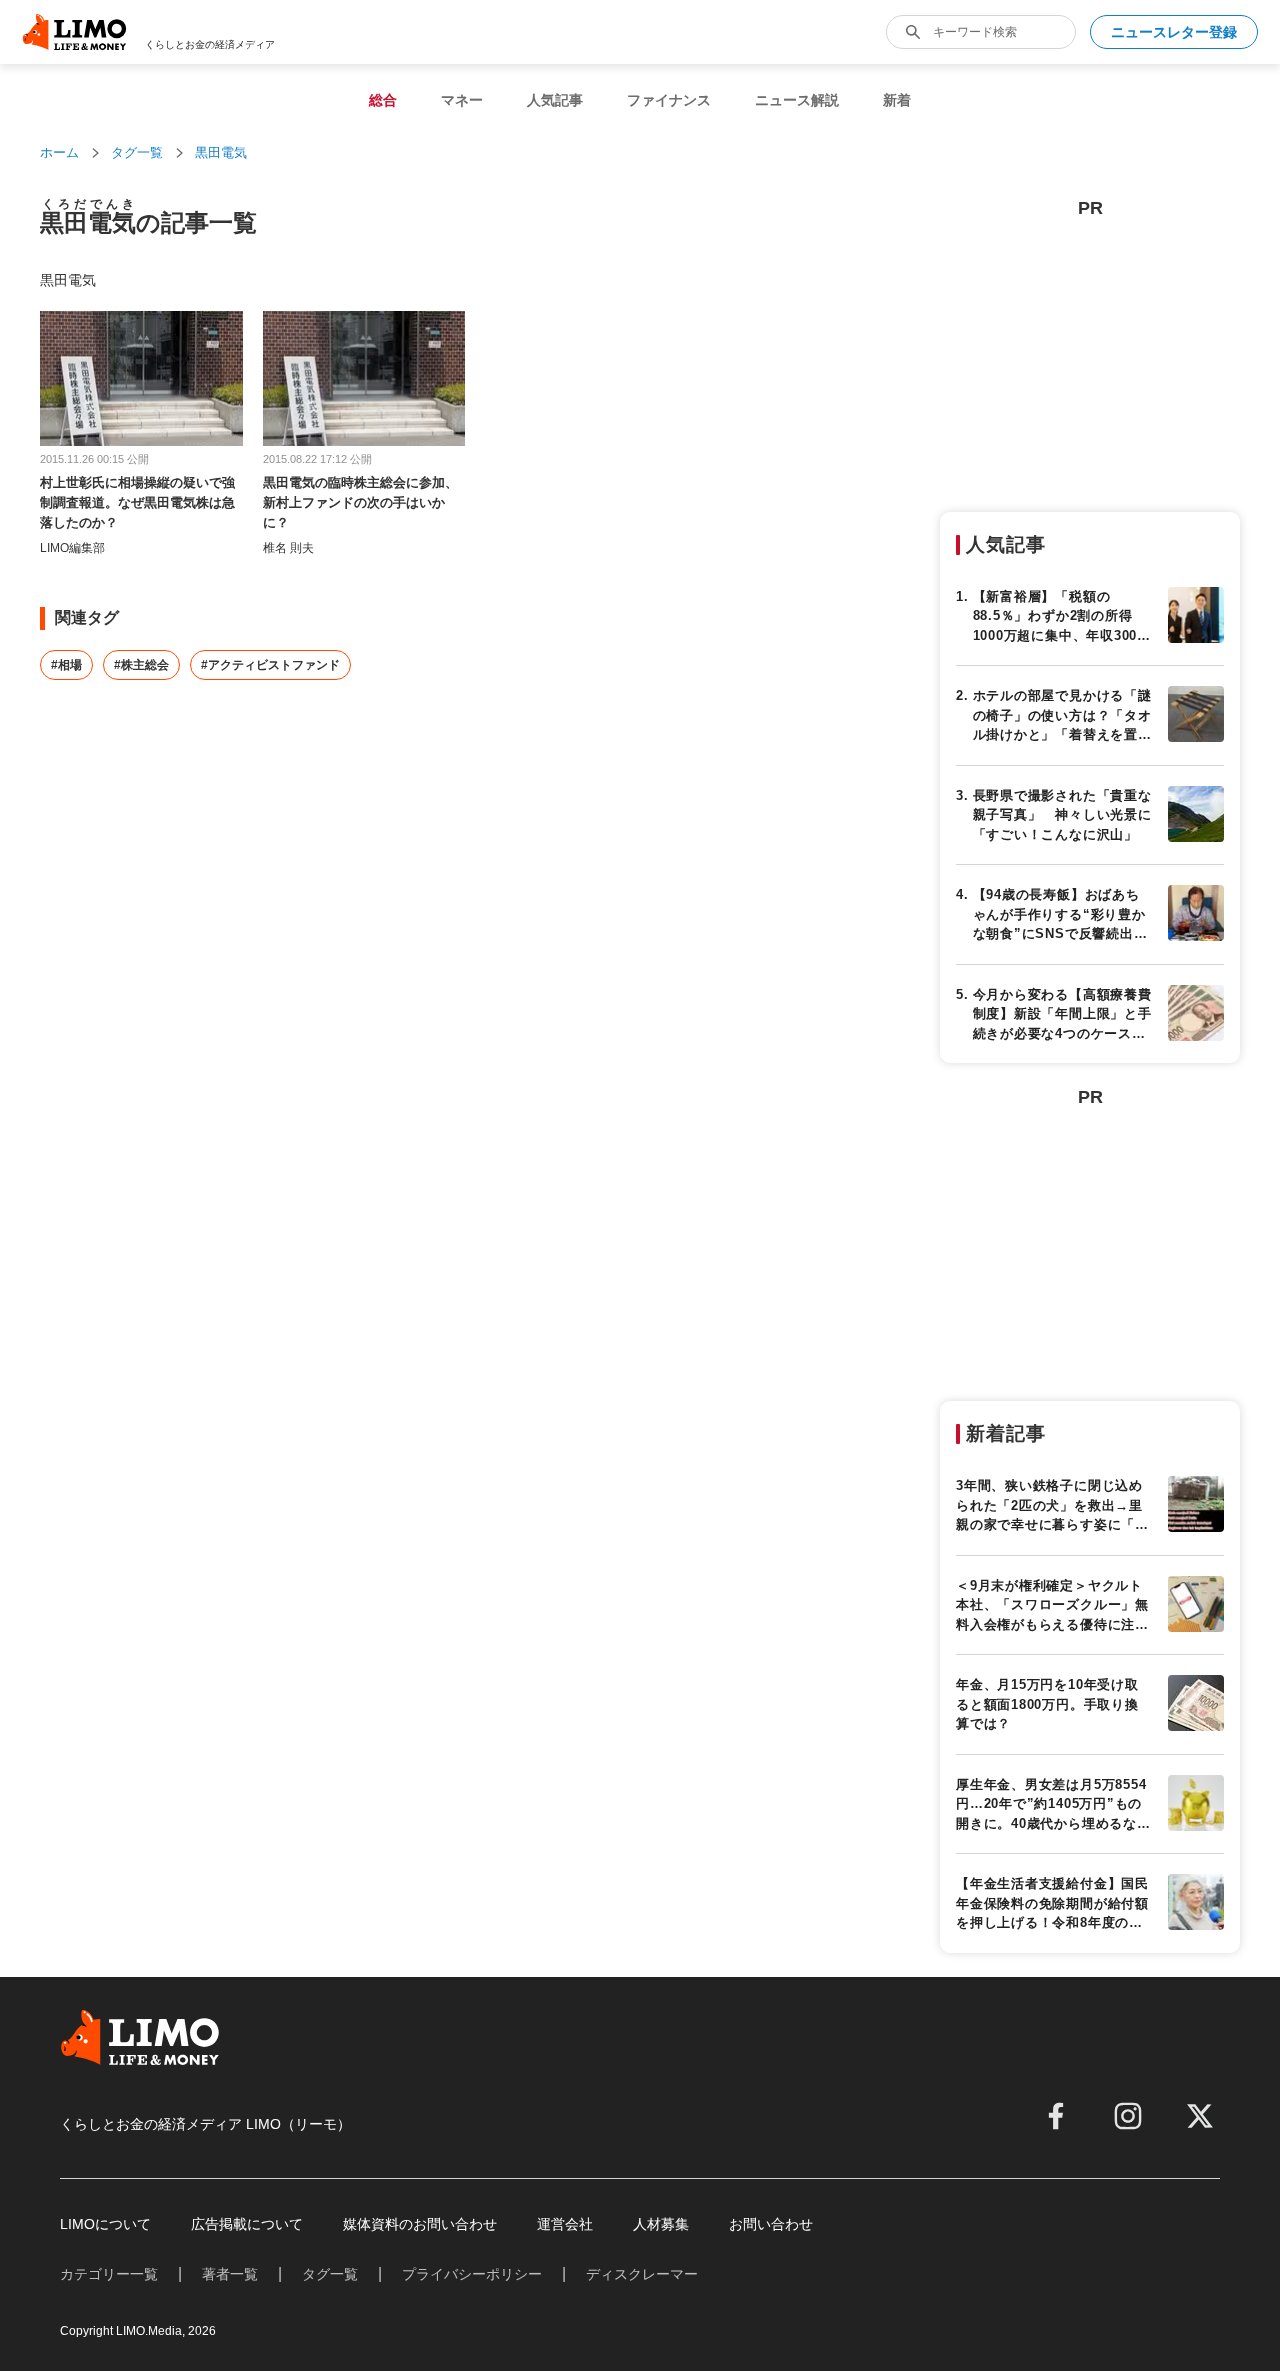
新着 (897, 100)
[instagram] (1128, 2116)
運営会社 (565, 2224)
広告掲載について (247, 2224)
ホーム (59, 152)
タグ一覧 (137, 152)
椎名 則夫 (288, 548)
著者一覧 (230, 2274)
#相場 (66, 665)
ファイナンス (669, 100)
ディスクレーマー (642, 2274)
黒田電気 (221, 152)
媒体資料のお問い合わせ (420, 2224)
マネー (462, 100)
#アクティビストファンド (270, 665)
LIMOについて (105, 2224)
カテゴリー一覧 (109, 2274)
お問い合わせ (771, 2224)
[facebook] (1056, 2116)
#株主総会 (141, 665)
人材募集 (661, 2224)
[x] (1200, 2116)
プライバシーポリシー (472, 2274)
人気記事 (555, 100)
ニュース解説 (797, 100)
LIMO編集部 (72, 548)
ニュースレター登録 (1174, 32)
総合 (383, 100)
